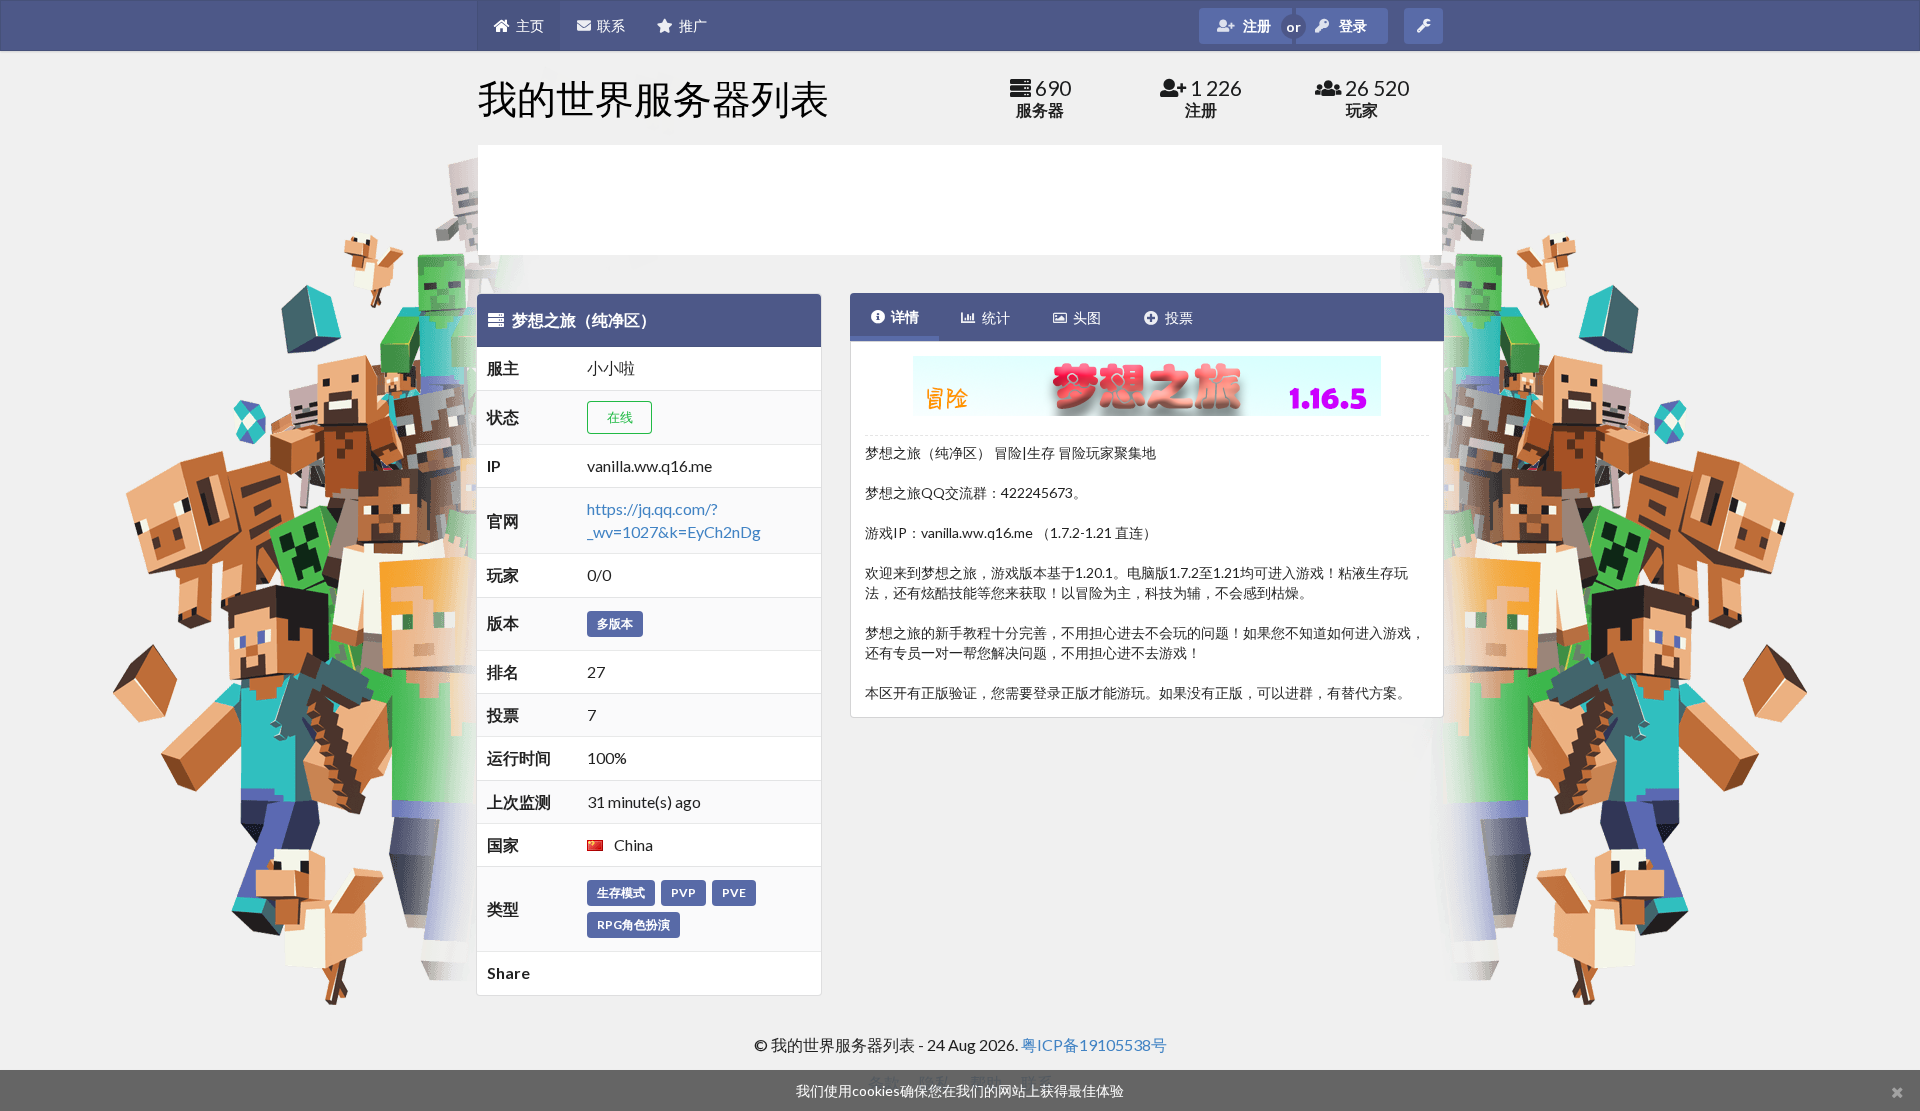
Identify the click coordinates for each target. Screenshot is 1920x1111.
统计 (996, 317)
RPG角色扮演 (633, 924)
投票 (1179, 317)
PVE (734, 892)
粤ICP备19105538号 (1094, 1044)
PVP (683, 892)
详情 (905, 316)
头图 (1087, 317)
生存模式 (621, 892)
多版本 (615, 623)
